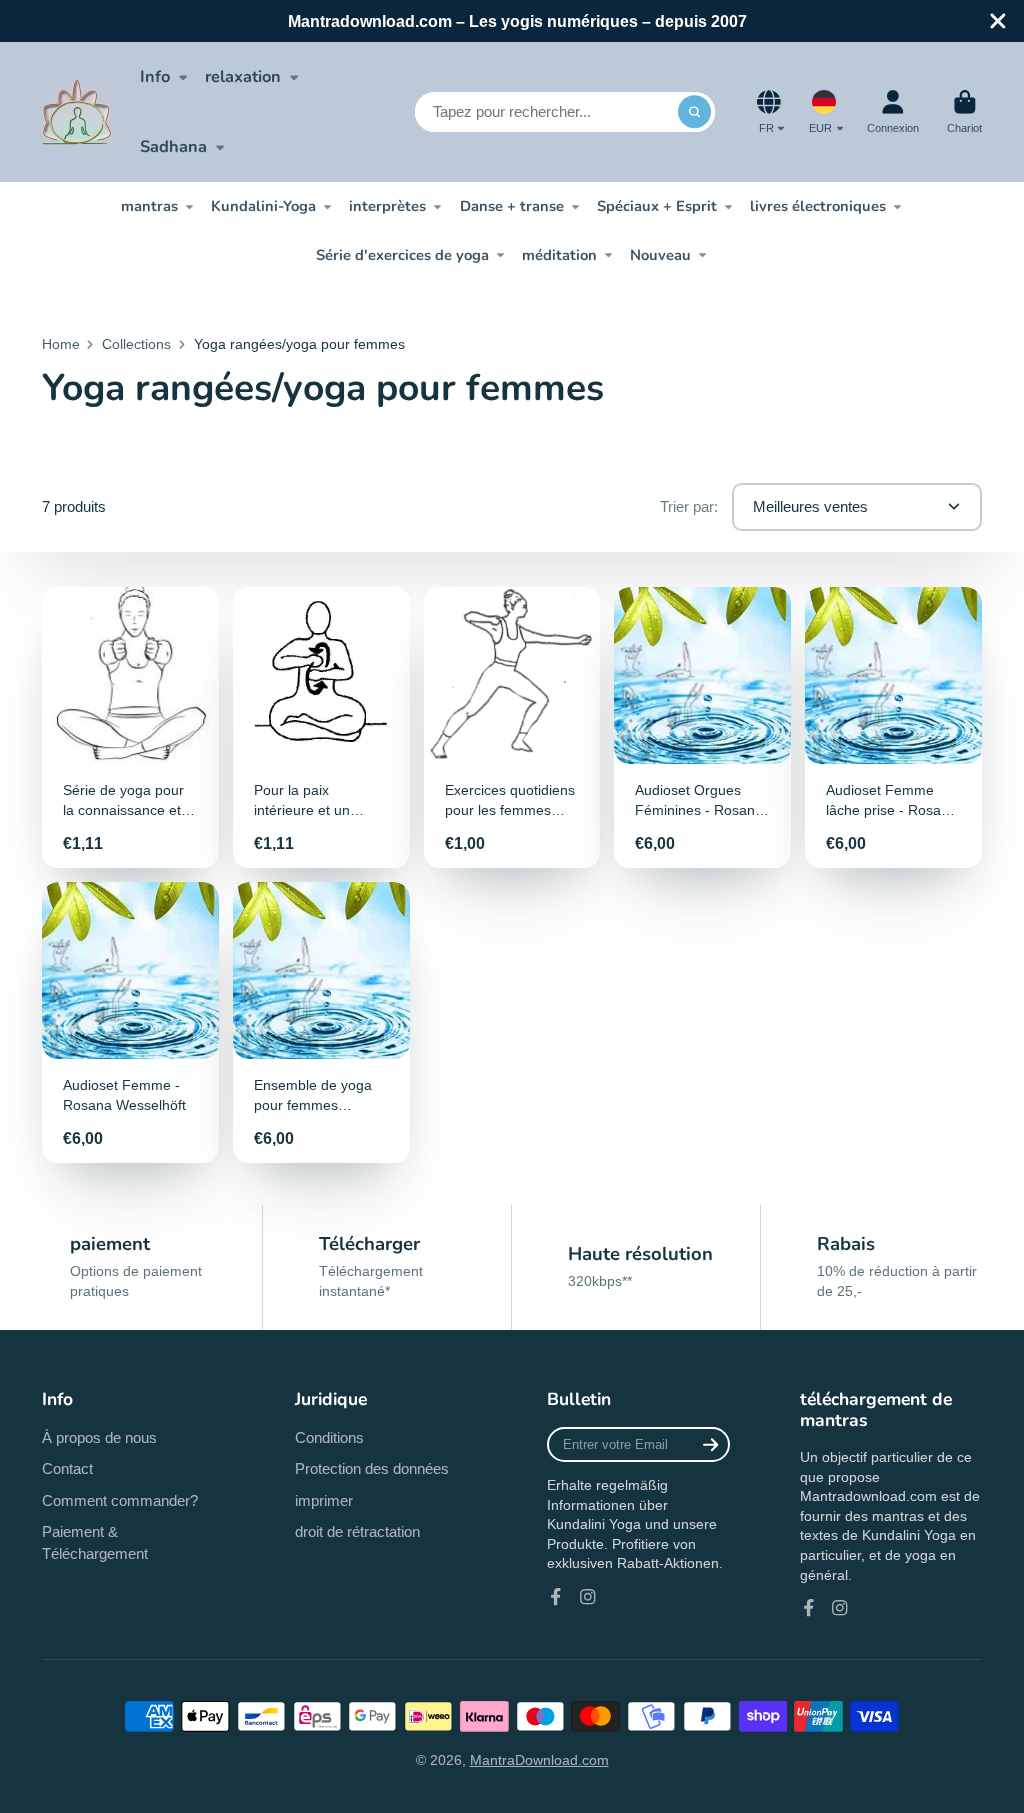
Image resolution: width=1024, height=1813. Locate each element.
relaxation (243, 76)
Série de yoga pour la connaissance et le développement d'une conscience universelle (130, 727)
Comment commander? (120, 1500)
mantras (149, 206)
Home (61, 344)
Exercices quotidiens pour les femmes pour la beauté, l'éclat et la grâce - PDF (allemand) (512, 727)
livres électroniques (818, 206)
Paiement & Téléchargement (95, 1542)
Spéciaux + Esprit (657, 206)
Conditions (329, 1437)
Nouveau (660, 255)
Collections (136, 344)
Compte (893, 111)
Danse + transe (512, 206)
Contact (67, 1468)
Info (155, 76)
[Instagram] (588, 1597)
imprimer (324, 1500)
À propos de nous (99, 1437)
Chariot (964, 111)
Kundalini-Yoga (263, 206)
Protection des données (372, 1468)
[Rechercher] (695, 112)
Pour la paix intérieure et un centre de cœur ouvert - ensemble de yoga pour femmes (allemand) (321, 727)
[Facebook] (556, 1597)
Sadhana (173, 146)
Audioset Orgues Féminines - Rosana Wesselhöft (702, 727)
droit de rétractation (357, 1531)
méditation (559, 255)
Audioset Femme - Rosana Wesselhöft (130, 1022)
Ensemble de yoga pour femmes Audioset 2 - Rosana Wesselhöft (321, 1022)
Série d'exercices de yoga (402, 255)
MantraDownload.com (539, 1760)
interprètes (387, 206)
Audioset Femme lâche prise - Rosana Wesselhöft (893, 727)
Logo (77, 112)
